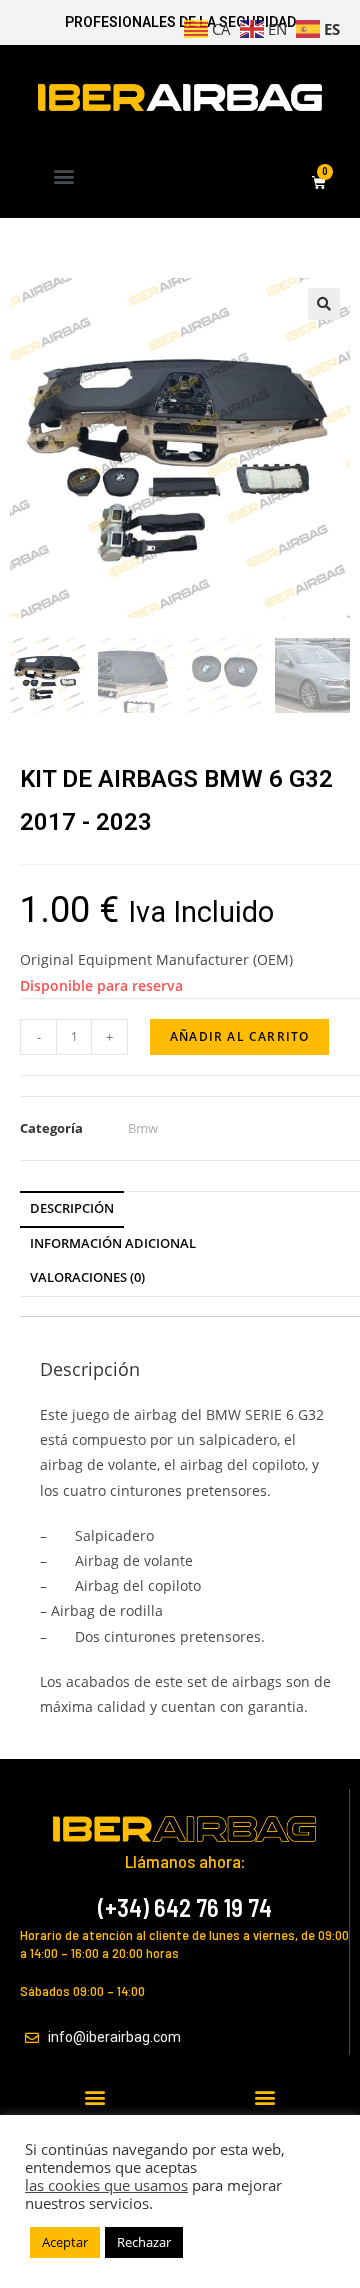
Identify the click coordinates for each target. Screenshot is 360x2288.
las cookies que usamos (106, 2185)
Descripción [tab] (72, 1208)
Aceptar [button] (65, 2242)
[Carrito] (319, 183)
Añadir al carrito (239, 1036)
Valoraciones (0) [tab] (87, 1277)
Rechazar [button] (144, 2242)
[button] (64, 175)
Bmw (143, 1128)
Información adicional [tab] (113, 1243)
